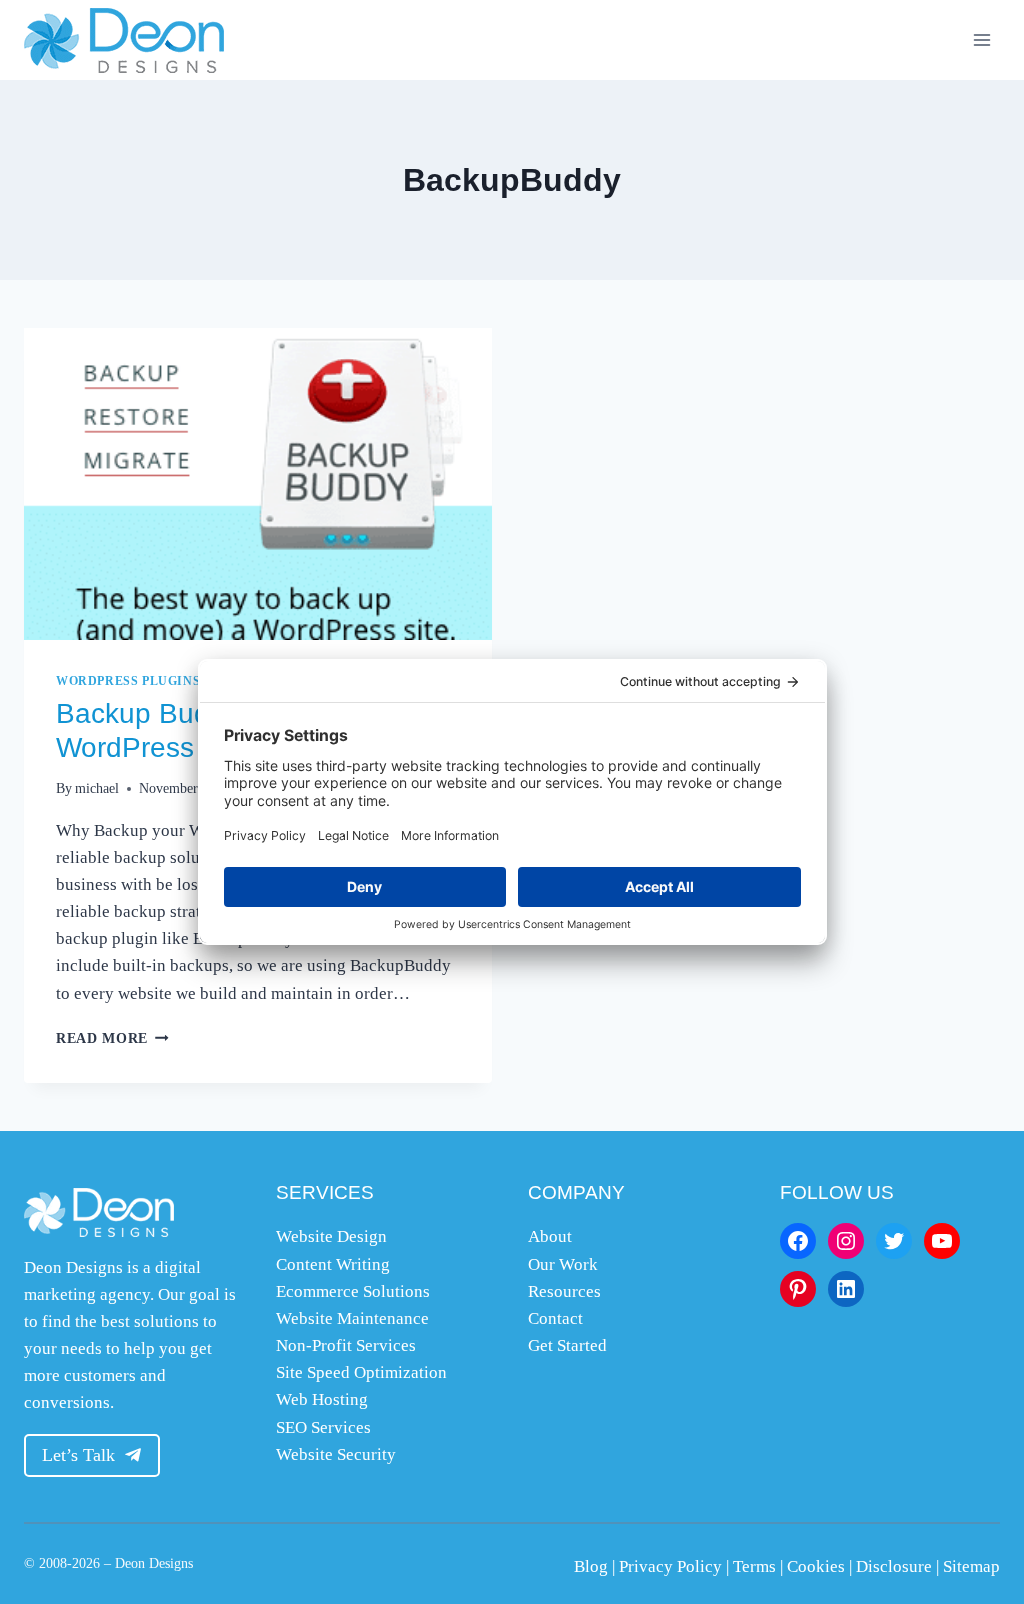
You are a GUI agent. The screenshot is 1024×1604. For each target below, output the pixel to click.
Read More (112, 1038)
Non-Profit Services (346, 1345)
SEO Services (323, 1427)
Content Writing (333, 1264)
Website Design (331, 1236)
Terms (754, 1566)
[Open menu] (981, 39)
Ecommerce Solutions (353, 1291)
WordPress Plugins (128, 681)
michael (97, 788)
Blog (591, 1566)
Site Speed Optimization (361, 1372)
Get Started (567, 1345)
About (550, 1236)
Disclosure (894, 1566)
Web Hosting (322, 1399)
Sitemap (971, 1566)
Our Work (563, 1264)
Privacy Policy (670, 1566)
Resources (564, 1291)
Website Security (336, 1454)
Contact (555, 1318)
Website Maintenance (352, 1318)
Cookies (816, 1566)
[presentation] (258, 484)
